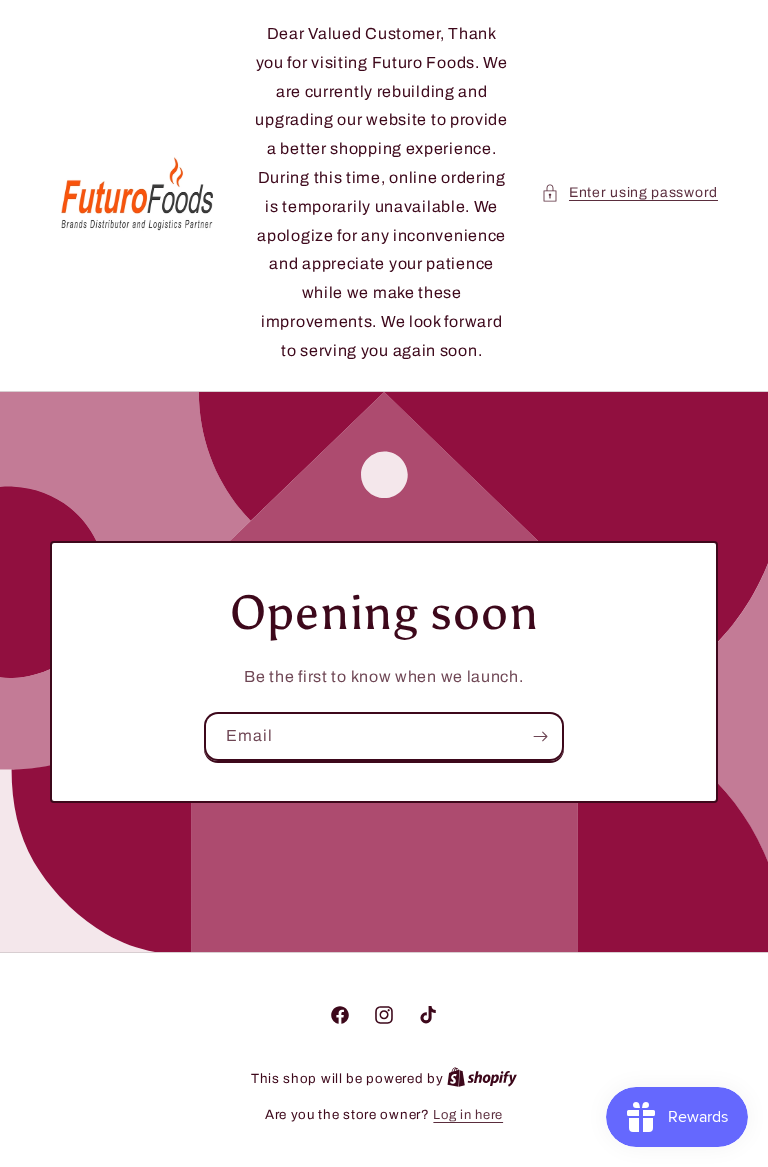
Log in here (468, 1115)
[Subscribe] (540, 735)
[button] (629, 192)
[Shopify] (482, 1079)
